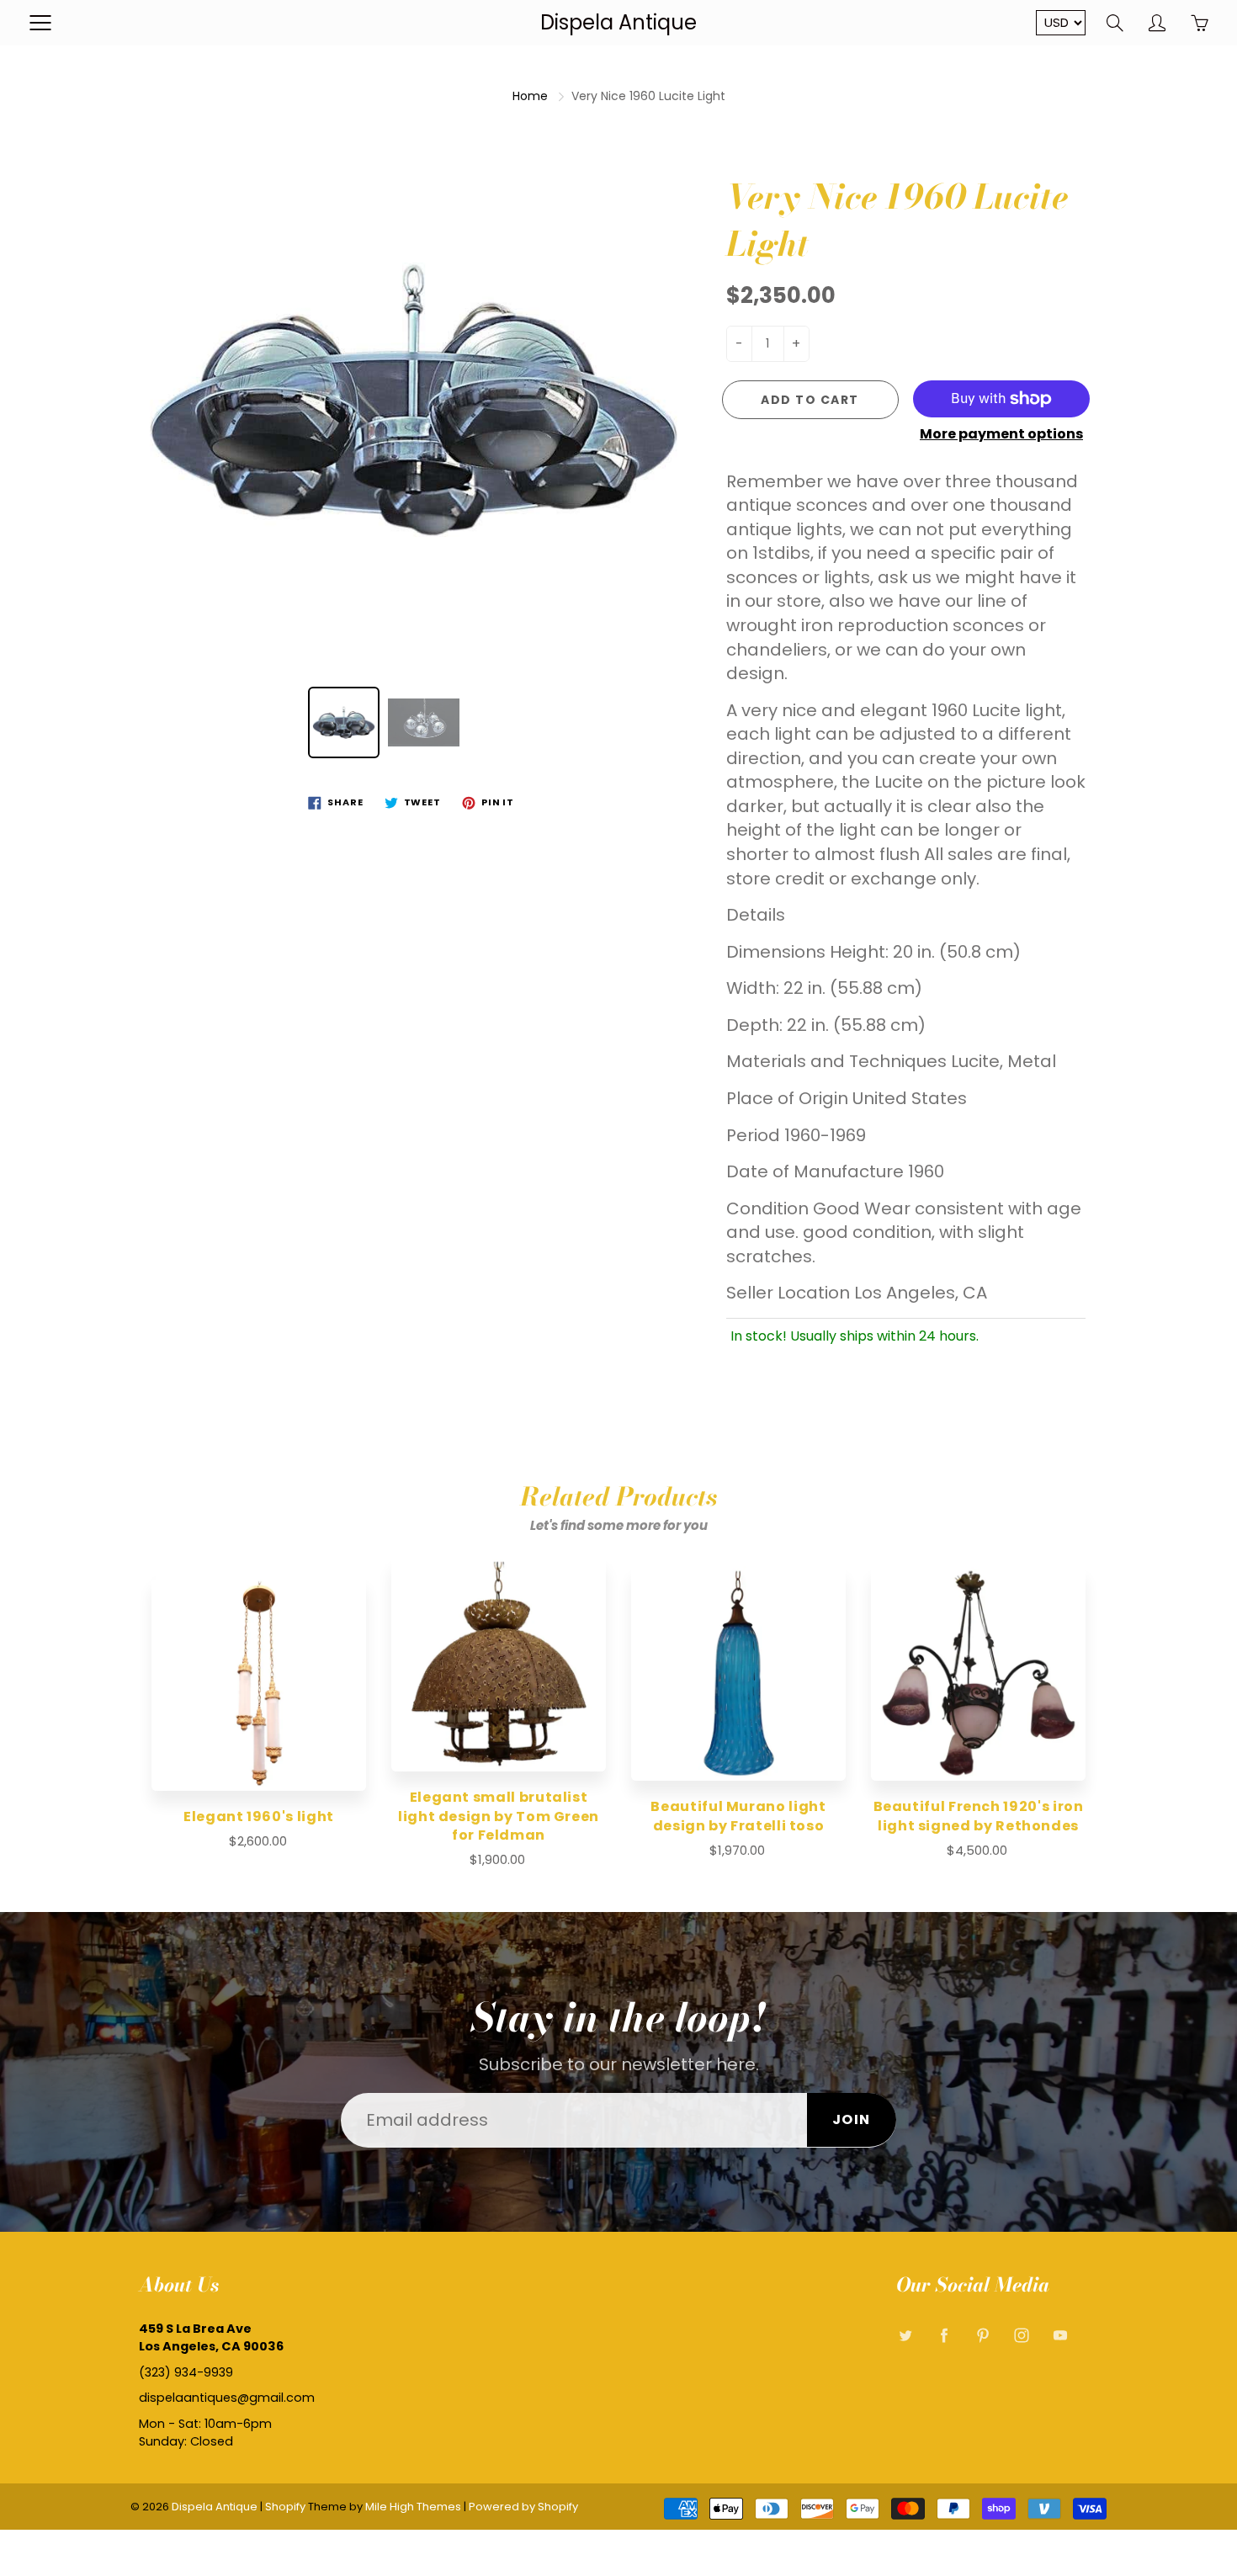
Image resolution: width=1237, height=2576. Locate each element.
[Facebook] (944, 2335)
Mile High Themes (413, 2507)
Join (852, 2119)
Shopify (285, 2507)
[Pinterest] (982, 2335)
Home (530, 96)
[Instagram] (1021, 2335)
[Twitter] (905, 2335)
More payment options (1001, 434)
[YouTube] (1060, 2335)
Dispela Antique (618, 22)
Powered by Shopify (523, 2507)
